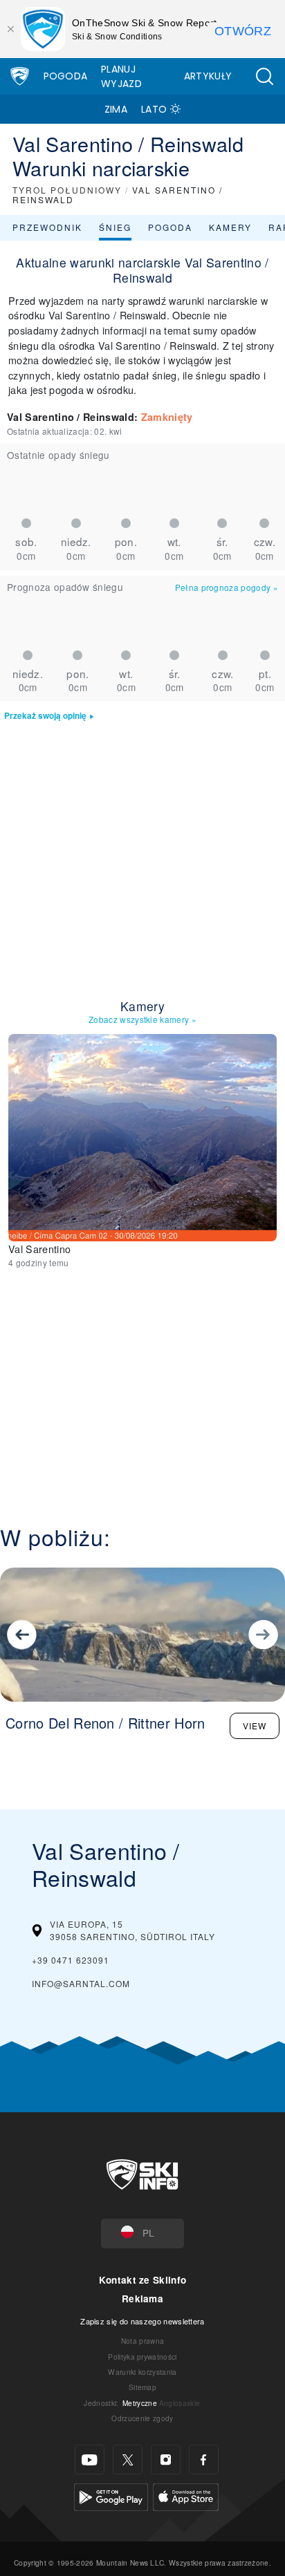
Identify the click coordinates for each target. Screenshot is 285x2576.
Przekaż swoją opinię (45, 716)
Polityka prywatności (142, 2357)
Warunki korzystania (142, 2372)
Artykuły (208, 76)
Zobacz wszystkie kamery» (142, 1019)
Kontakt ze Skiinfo (143, 2280)
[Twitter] (128, 2460)
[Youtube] (90, 2460)
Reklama (142, 2298)
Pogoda (66, 76)
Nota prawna (143, 2341)
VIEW (255, 1726)
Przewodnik (47, 227)
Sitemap (142, 2387)
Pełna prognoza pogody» (227, 587)
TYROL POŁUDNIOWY (67, 190)
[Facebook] (204, 2460)
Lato (154, 109)
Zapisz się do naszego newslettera (142, 2321)
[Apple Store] (186, 2495)
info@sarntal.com (81, 1983)
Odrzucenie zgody (142, 2418)
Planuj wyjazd (121, 76)
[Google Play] (111, 2495)
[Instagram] (166, 2460)
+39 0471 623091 (71, 1960)
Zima (116, 109)
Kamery (230, 227)
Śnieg (115, 227)
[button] (264, 76)
